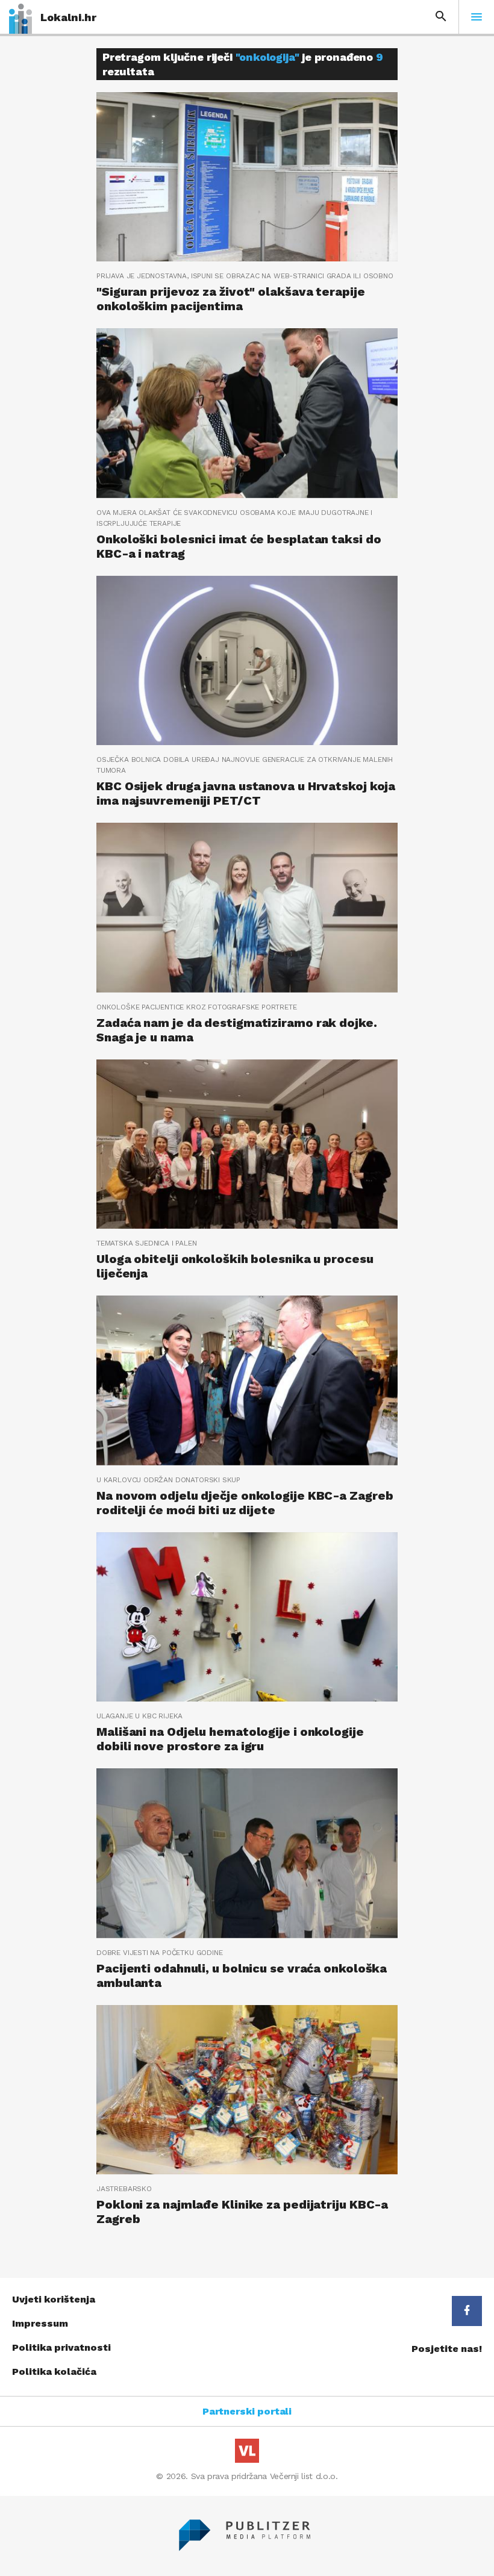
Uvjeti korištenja (54, 2299)
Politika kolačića (54, 2372)
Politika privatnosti (61, 2347)
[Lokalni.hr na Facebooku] (467, 2311)
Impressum (40, 2323)
